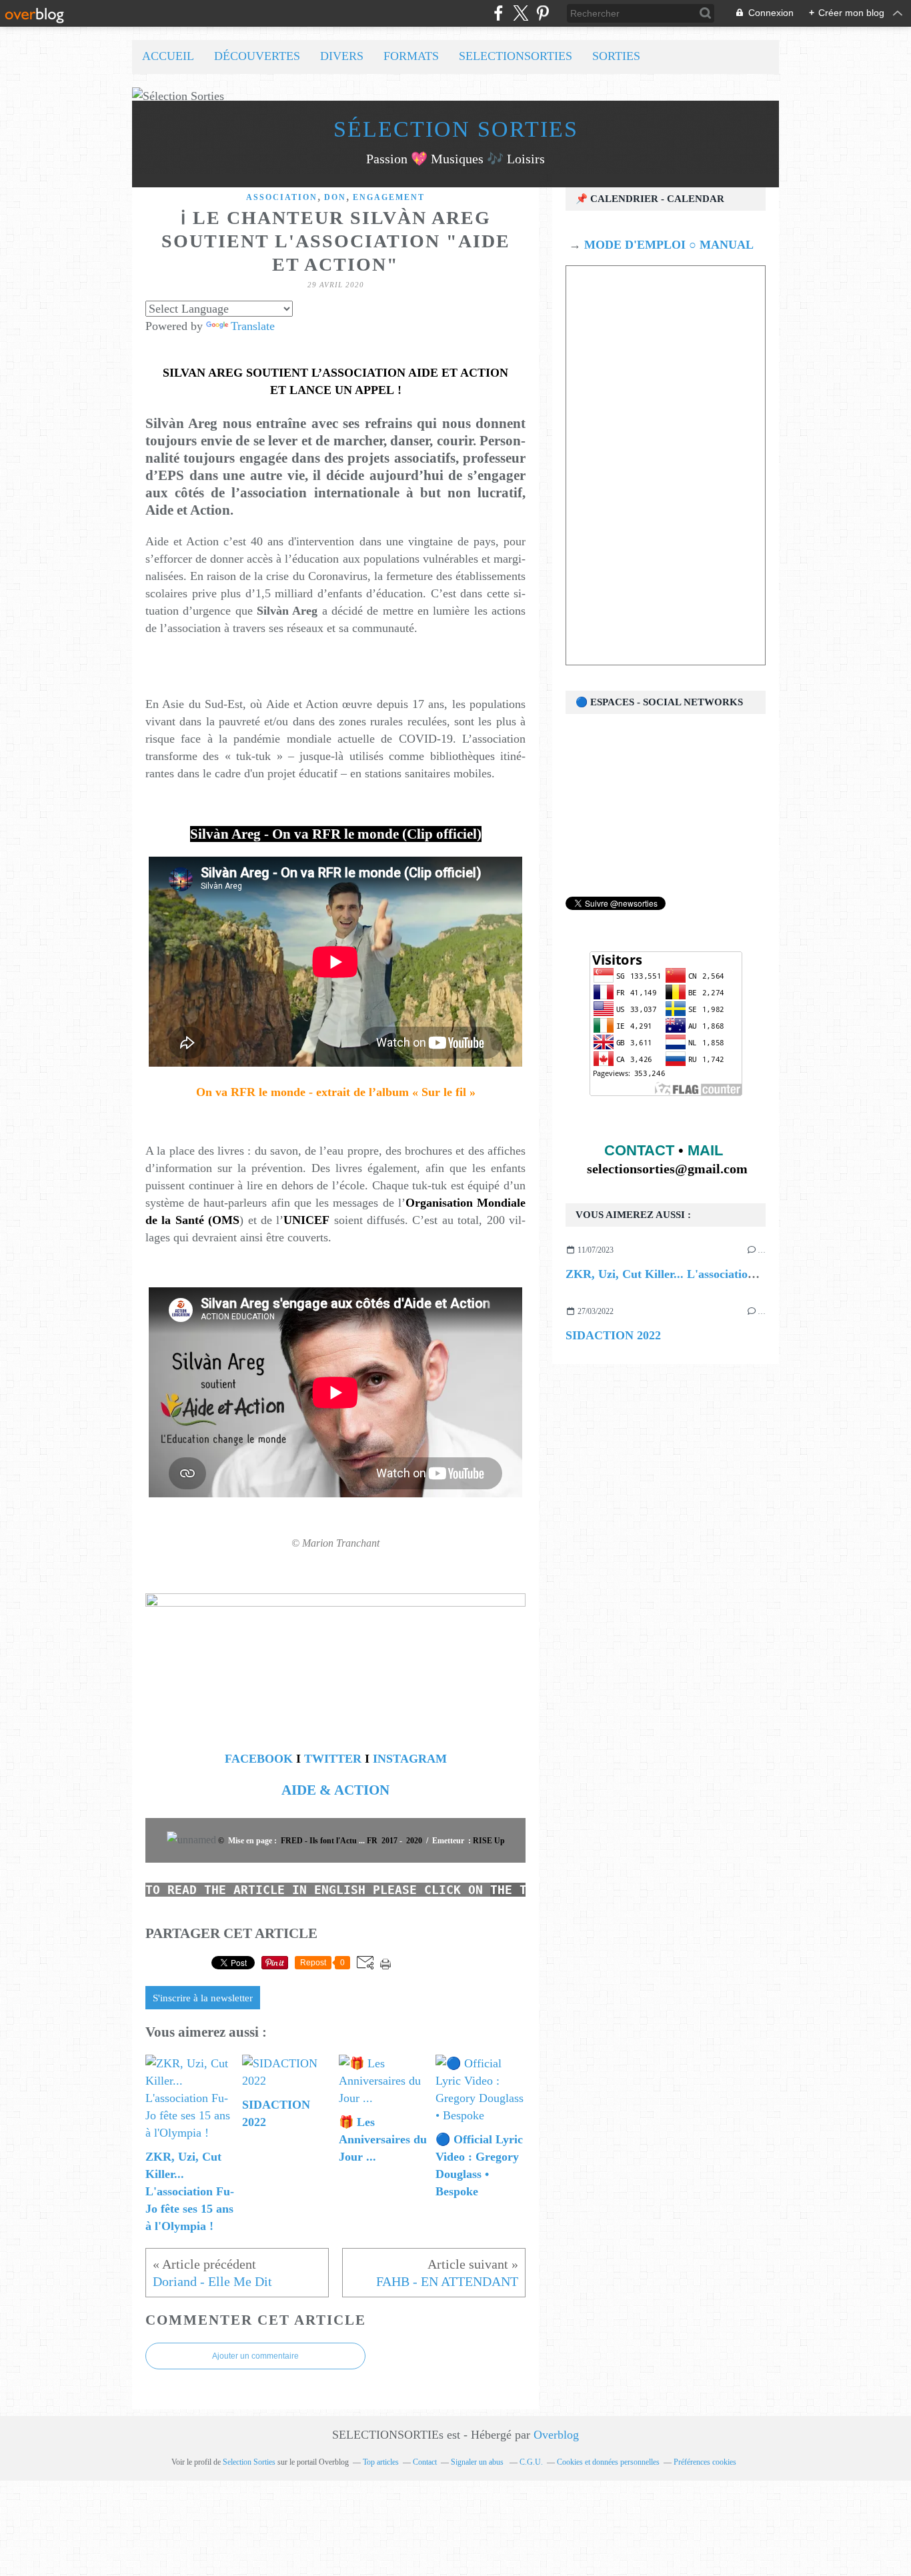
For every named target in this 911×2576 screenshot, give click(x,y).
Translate (253, 326)
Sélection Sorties (456, 129)
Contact (425, 2462)
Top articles (381, 2462)
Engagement (389, 197)
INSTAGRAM (410, 1759)
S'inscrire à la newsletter (203, 1998)
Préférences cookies (705, 2462)
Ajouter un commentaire (255, 2356)
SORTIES (616, 56)
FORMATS (411, 56)
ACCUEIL (168, 56)
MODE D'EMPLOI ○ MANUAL (667, 245)
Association (282, 197)
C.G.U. (531, 2462)
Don (335, 197)
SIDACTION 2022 (613, 1335)
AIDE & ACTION (335, 1790)
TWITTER (333, 1759)
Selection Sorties (249, 2462)
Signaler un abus (478, 2462)
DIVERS (342, 56)
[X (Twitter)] (521, 13)
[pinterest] (543, 13)
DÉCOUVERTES (257, 56)
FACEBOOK (259, 1759)
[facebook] (499, 13)
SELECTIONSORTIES (516, 56)
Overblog (556, 2435)
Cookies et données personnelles (608, 2462)
